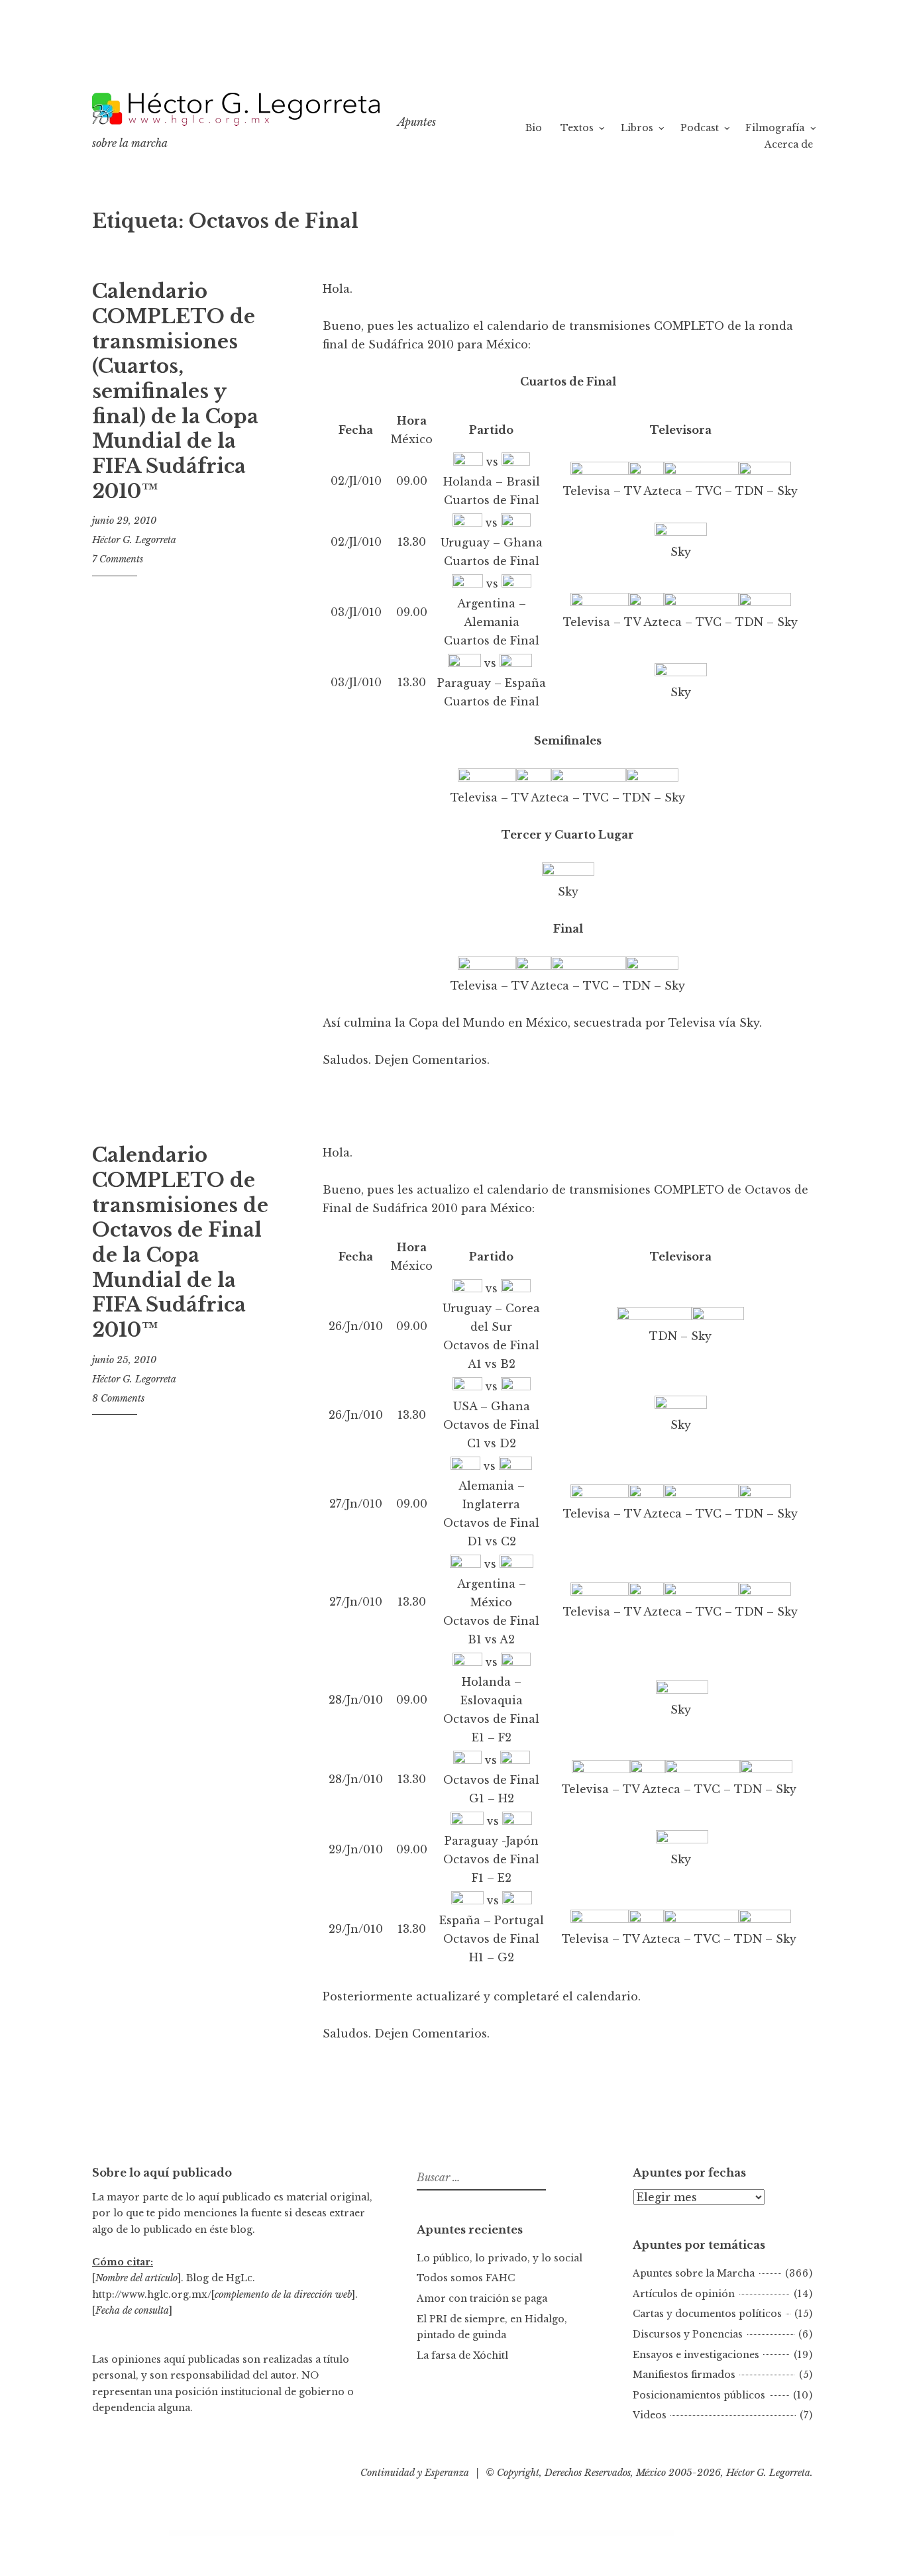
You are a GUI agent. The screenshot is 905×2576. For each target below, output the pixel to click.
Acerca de (789, 144)
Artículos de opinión (684, 2294)
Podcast (700, 128)
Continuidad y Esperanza (415, 2473)
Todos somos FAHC (466, 2278)
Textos (577, 128)
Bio (534, 128)
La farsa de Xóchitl (462, 2355)
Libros (637, 128)
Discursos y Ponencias (688, 2334)
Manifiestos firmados (684, 2375)
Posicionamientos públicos (699, 2395)
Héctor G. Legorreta (134, 540)
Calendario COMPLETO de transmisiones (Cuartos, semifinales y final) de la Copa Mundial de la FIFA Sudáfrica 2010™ (175, 391)
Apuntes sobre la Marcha (694, 2273)
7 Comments (118, 559)
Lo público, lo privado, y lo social (500, 2258)
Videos (650, 2415)
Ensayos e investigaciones (696, 2355)
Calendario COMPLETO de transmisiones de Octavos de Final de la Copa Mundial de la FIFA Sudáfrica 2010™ (180, 1243)
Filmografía (775, 128)
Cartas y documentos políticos (707, 2314)
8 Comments (118, 1398)
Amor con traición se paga (482, 2298)
